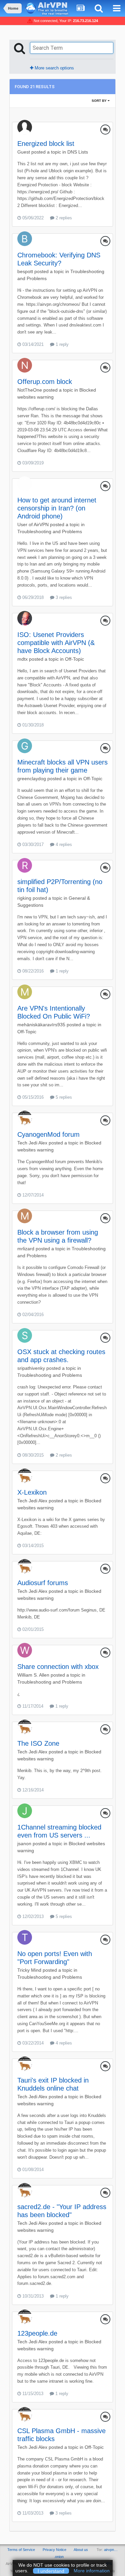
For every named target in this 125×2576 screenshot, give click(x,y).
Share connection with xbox (58, 1667)
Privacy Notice (54, 2550)
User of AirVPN (33, 524)
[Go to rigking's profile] (25, 865)
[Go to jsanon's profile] (25, 1811)
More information (92, 2571)
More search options (54, 68)
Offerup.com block (45, 382)
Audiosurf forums (43, 1583)
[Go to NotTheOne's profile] (25, 365)
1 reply (61, 344)
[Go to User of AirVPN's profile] (25, 484)
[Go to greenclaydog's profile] (25, 746)
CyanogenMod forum (48, 1134)
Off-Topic (74, 659)
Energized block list (46, 144)
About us (81, 2550)
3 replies (63, 597)
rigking (24, 898)
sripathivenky (31, 1368)
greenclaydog (32, 779)
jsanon (24, 1844)
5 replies (63, 1097)
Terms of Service (21, 2550)
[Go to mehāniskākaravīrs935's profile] (25, 992)
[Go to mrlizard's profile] (25, 1216)
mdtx (22, 659)
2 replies (63, 218)
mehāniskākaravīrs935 (41, 1025)
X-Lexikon (32, 1492)
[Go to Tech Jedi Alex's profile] (25, 1118)
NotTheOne (30, 390)
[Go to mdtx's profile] (25, 618)
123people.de (37, 2333)
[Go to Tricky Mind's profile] (25, 1937)
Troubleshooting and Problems (50, 531)
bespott (25, 271)
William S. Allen (33, 1675)
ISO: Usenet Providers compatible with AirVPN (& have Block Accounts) (56, 643)
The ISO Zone (38, 1743)
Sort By (100, 101)
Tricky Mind (29, 1970)
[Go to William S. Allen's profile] (25, 1650)
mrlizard (26, 1249)
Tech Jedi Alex (32, 1143)
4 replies (63, 844)
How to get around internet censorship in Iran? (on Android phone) (57, 508)
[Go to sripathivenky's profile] (25, 1335)
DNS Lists (78, 152)
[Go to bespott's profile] (25, 239)
